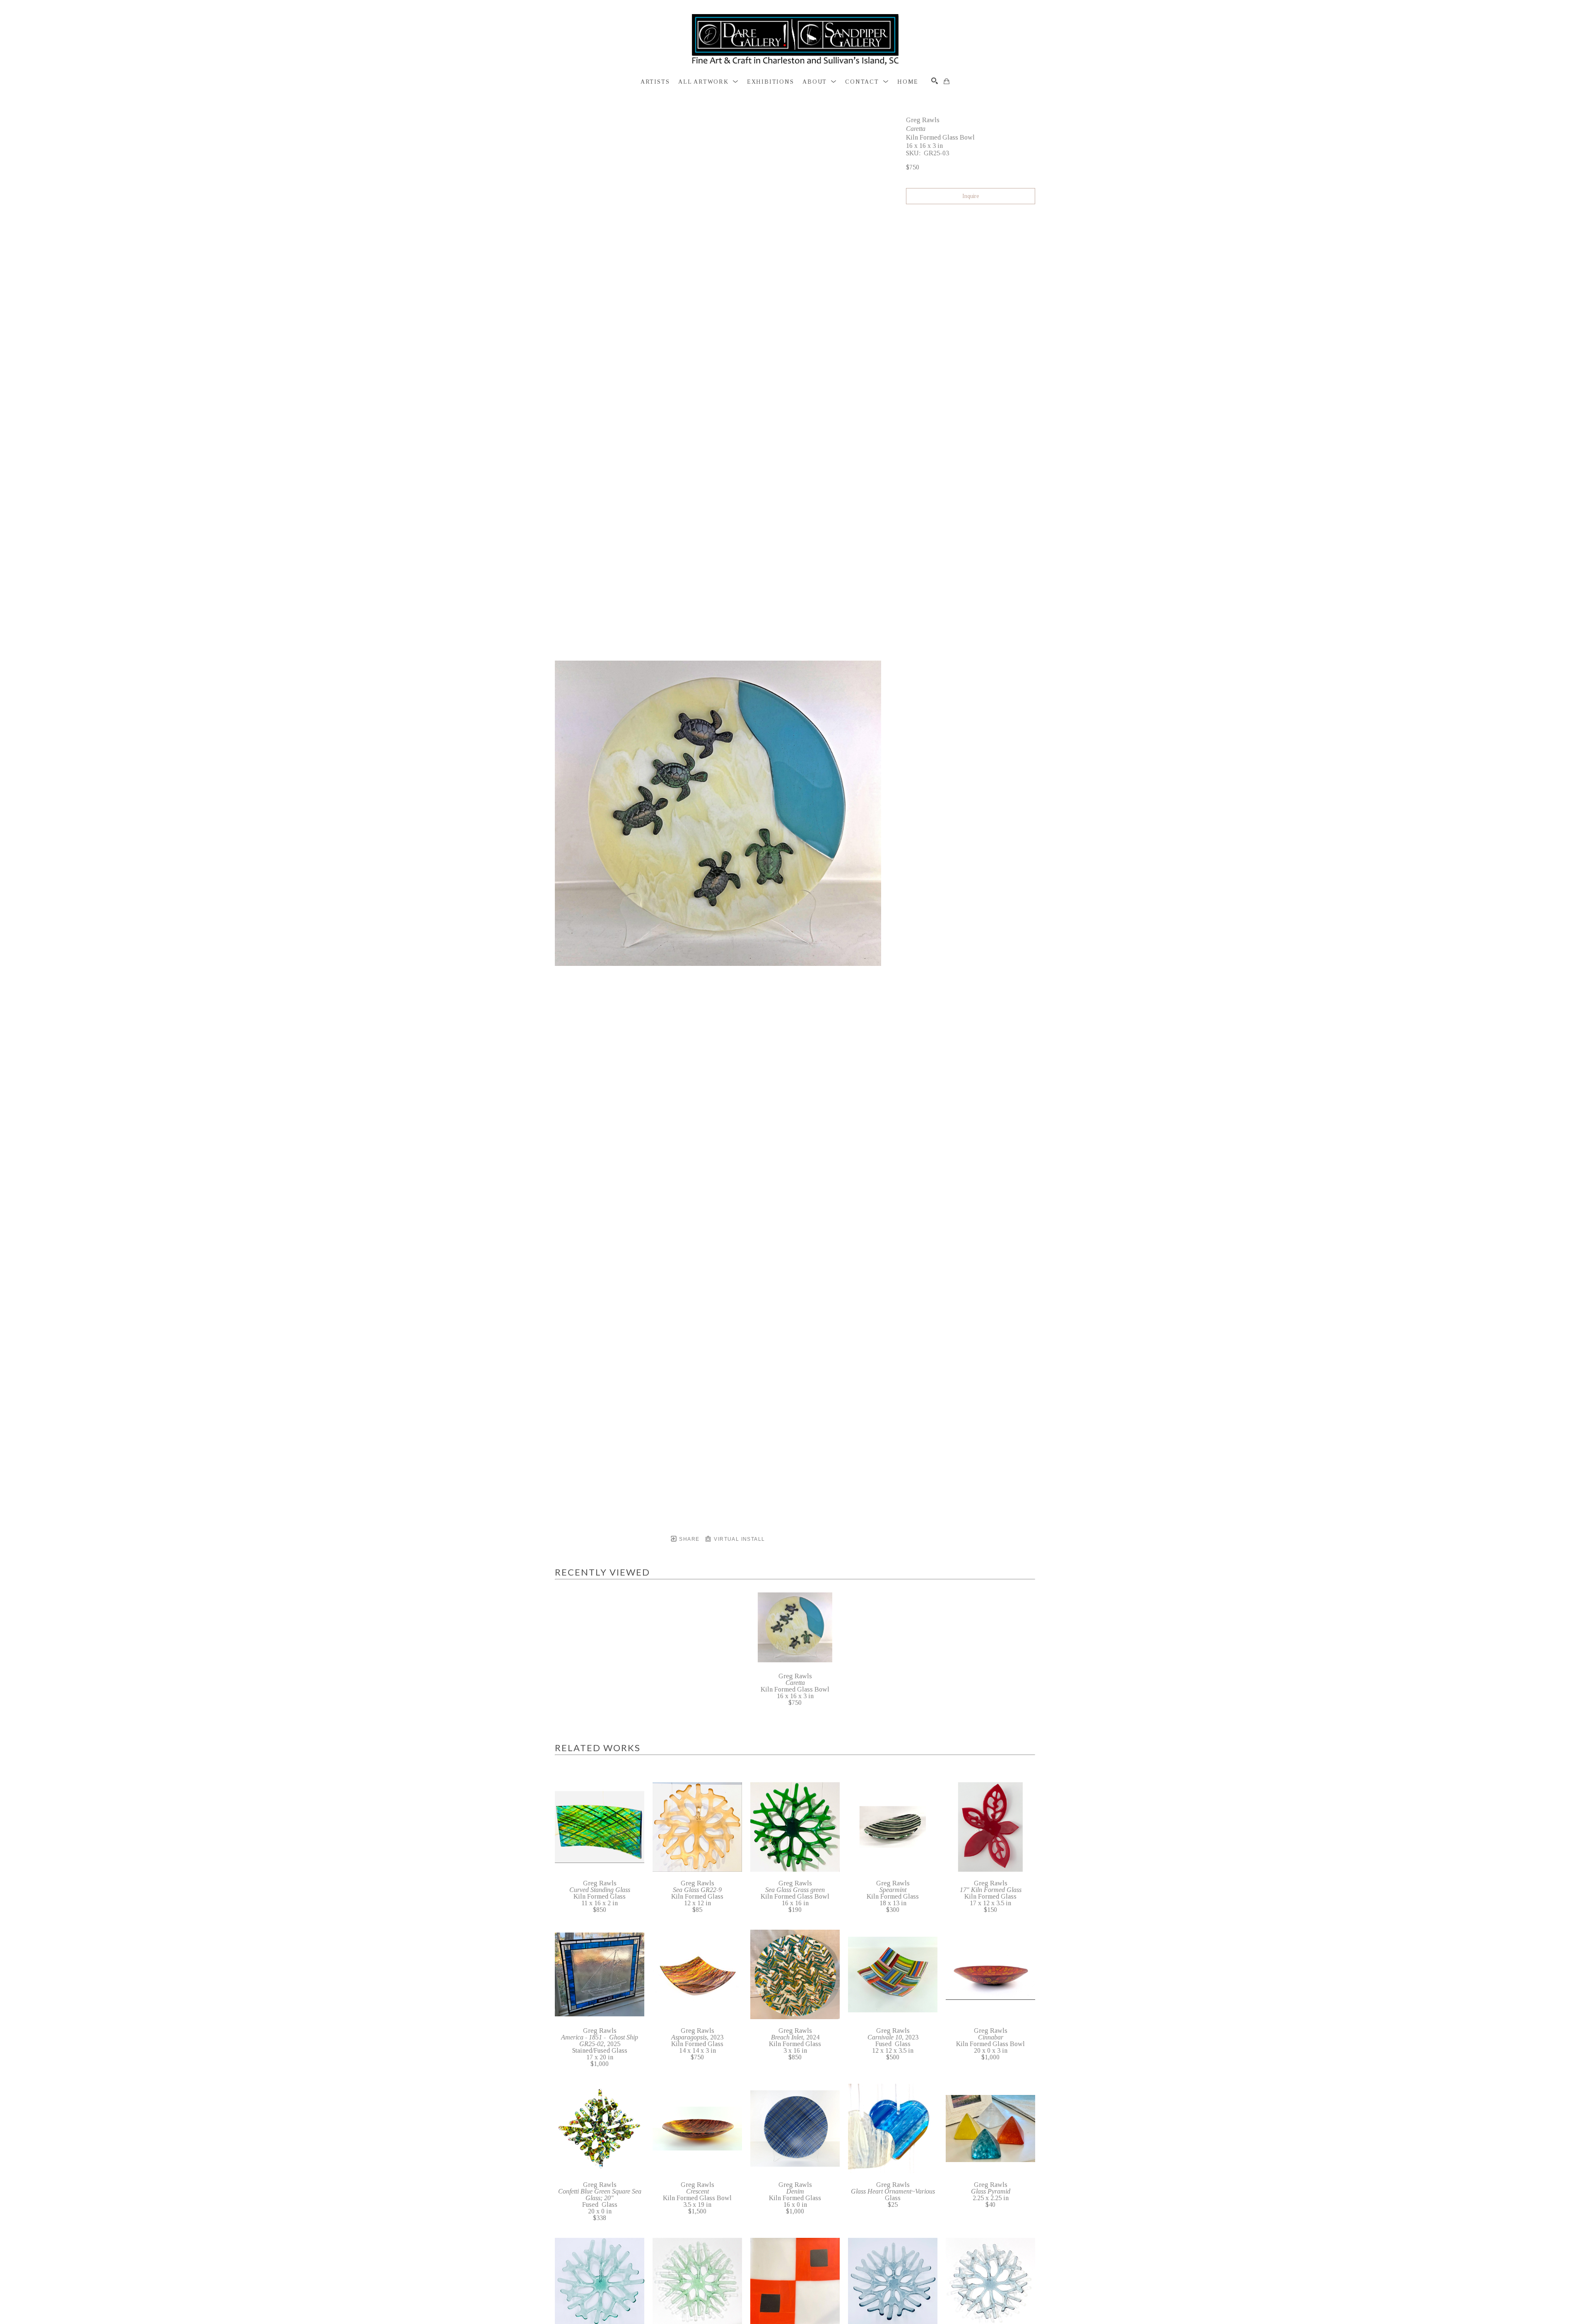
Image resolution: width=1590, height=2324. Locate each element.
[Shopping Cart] (947, 81)
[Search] (935, 81)
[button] (708, 82)
